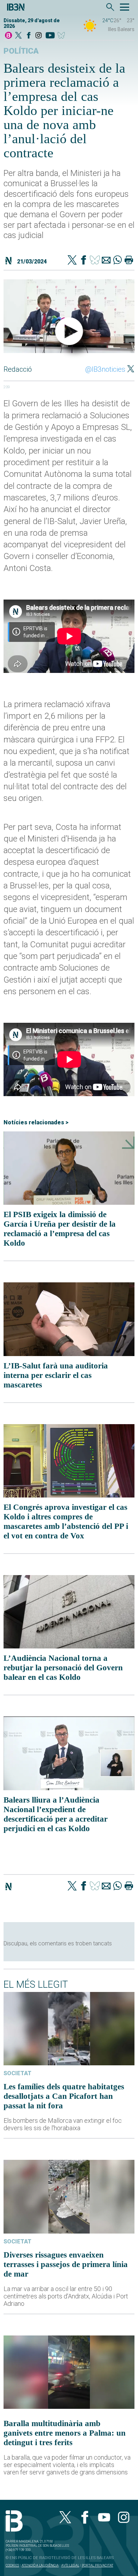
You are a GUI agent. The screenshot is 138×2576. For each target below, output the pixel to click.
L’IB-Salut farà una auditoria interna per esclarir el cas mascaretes (56, 1375)
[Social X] (18, 36)
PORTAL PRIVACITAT (97, 2565)
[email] (106, 261)
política (21, 51)
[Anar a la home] (8, 36)
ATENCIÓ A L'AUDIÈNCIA (40, 2565)
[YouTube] (50, 36)
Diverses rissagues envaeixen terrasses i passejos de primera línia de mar (66, 2264)
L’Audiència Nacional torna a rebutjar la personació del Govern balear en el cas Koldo (63, 1667)
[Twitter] (72, 261)
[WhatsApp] (117, 261)
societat (18, 2073)
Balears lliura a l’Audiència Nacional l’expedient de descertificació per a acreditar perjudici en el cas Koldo (56, 1814)
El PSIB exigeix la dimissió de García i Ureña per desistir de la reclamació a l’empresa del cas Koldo (60, 1229)
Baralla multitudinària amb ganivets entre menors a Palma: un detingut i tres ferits (65, 2433)
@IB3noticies (105, 369)
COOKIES (12, 2565)
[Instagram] (39, 36)
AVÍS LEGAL (70, 2565)
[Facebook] (29, 36)
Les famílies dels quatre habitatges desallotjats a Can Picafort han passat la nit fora (64, 2096)
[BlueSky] (62, 36)
